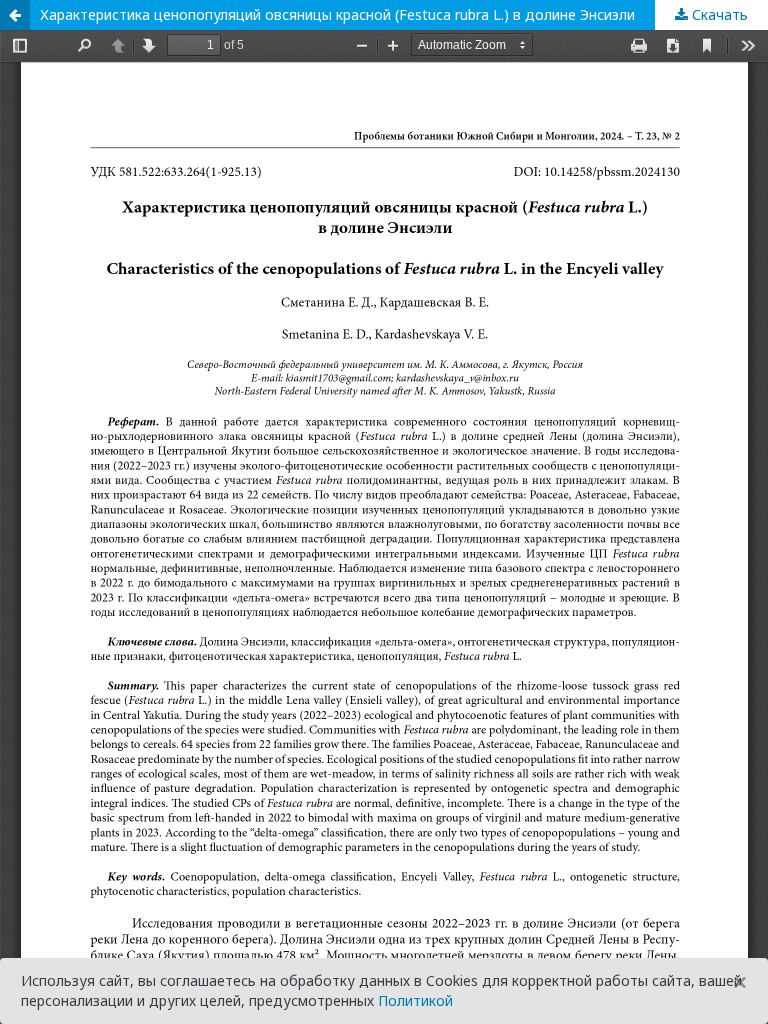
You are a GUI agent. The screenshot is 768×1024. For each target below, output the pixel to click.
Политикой (415, 1000)
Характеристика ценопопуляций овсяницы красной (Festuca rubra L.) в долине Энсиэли (337, 14)
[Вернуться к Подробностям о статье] (15, 15)
